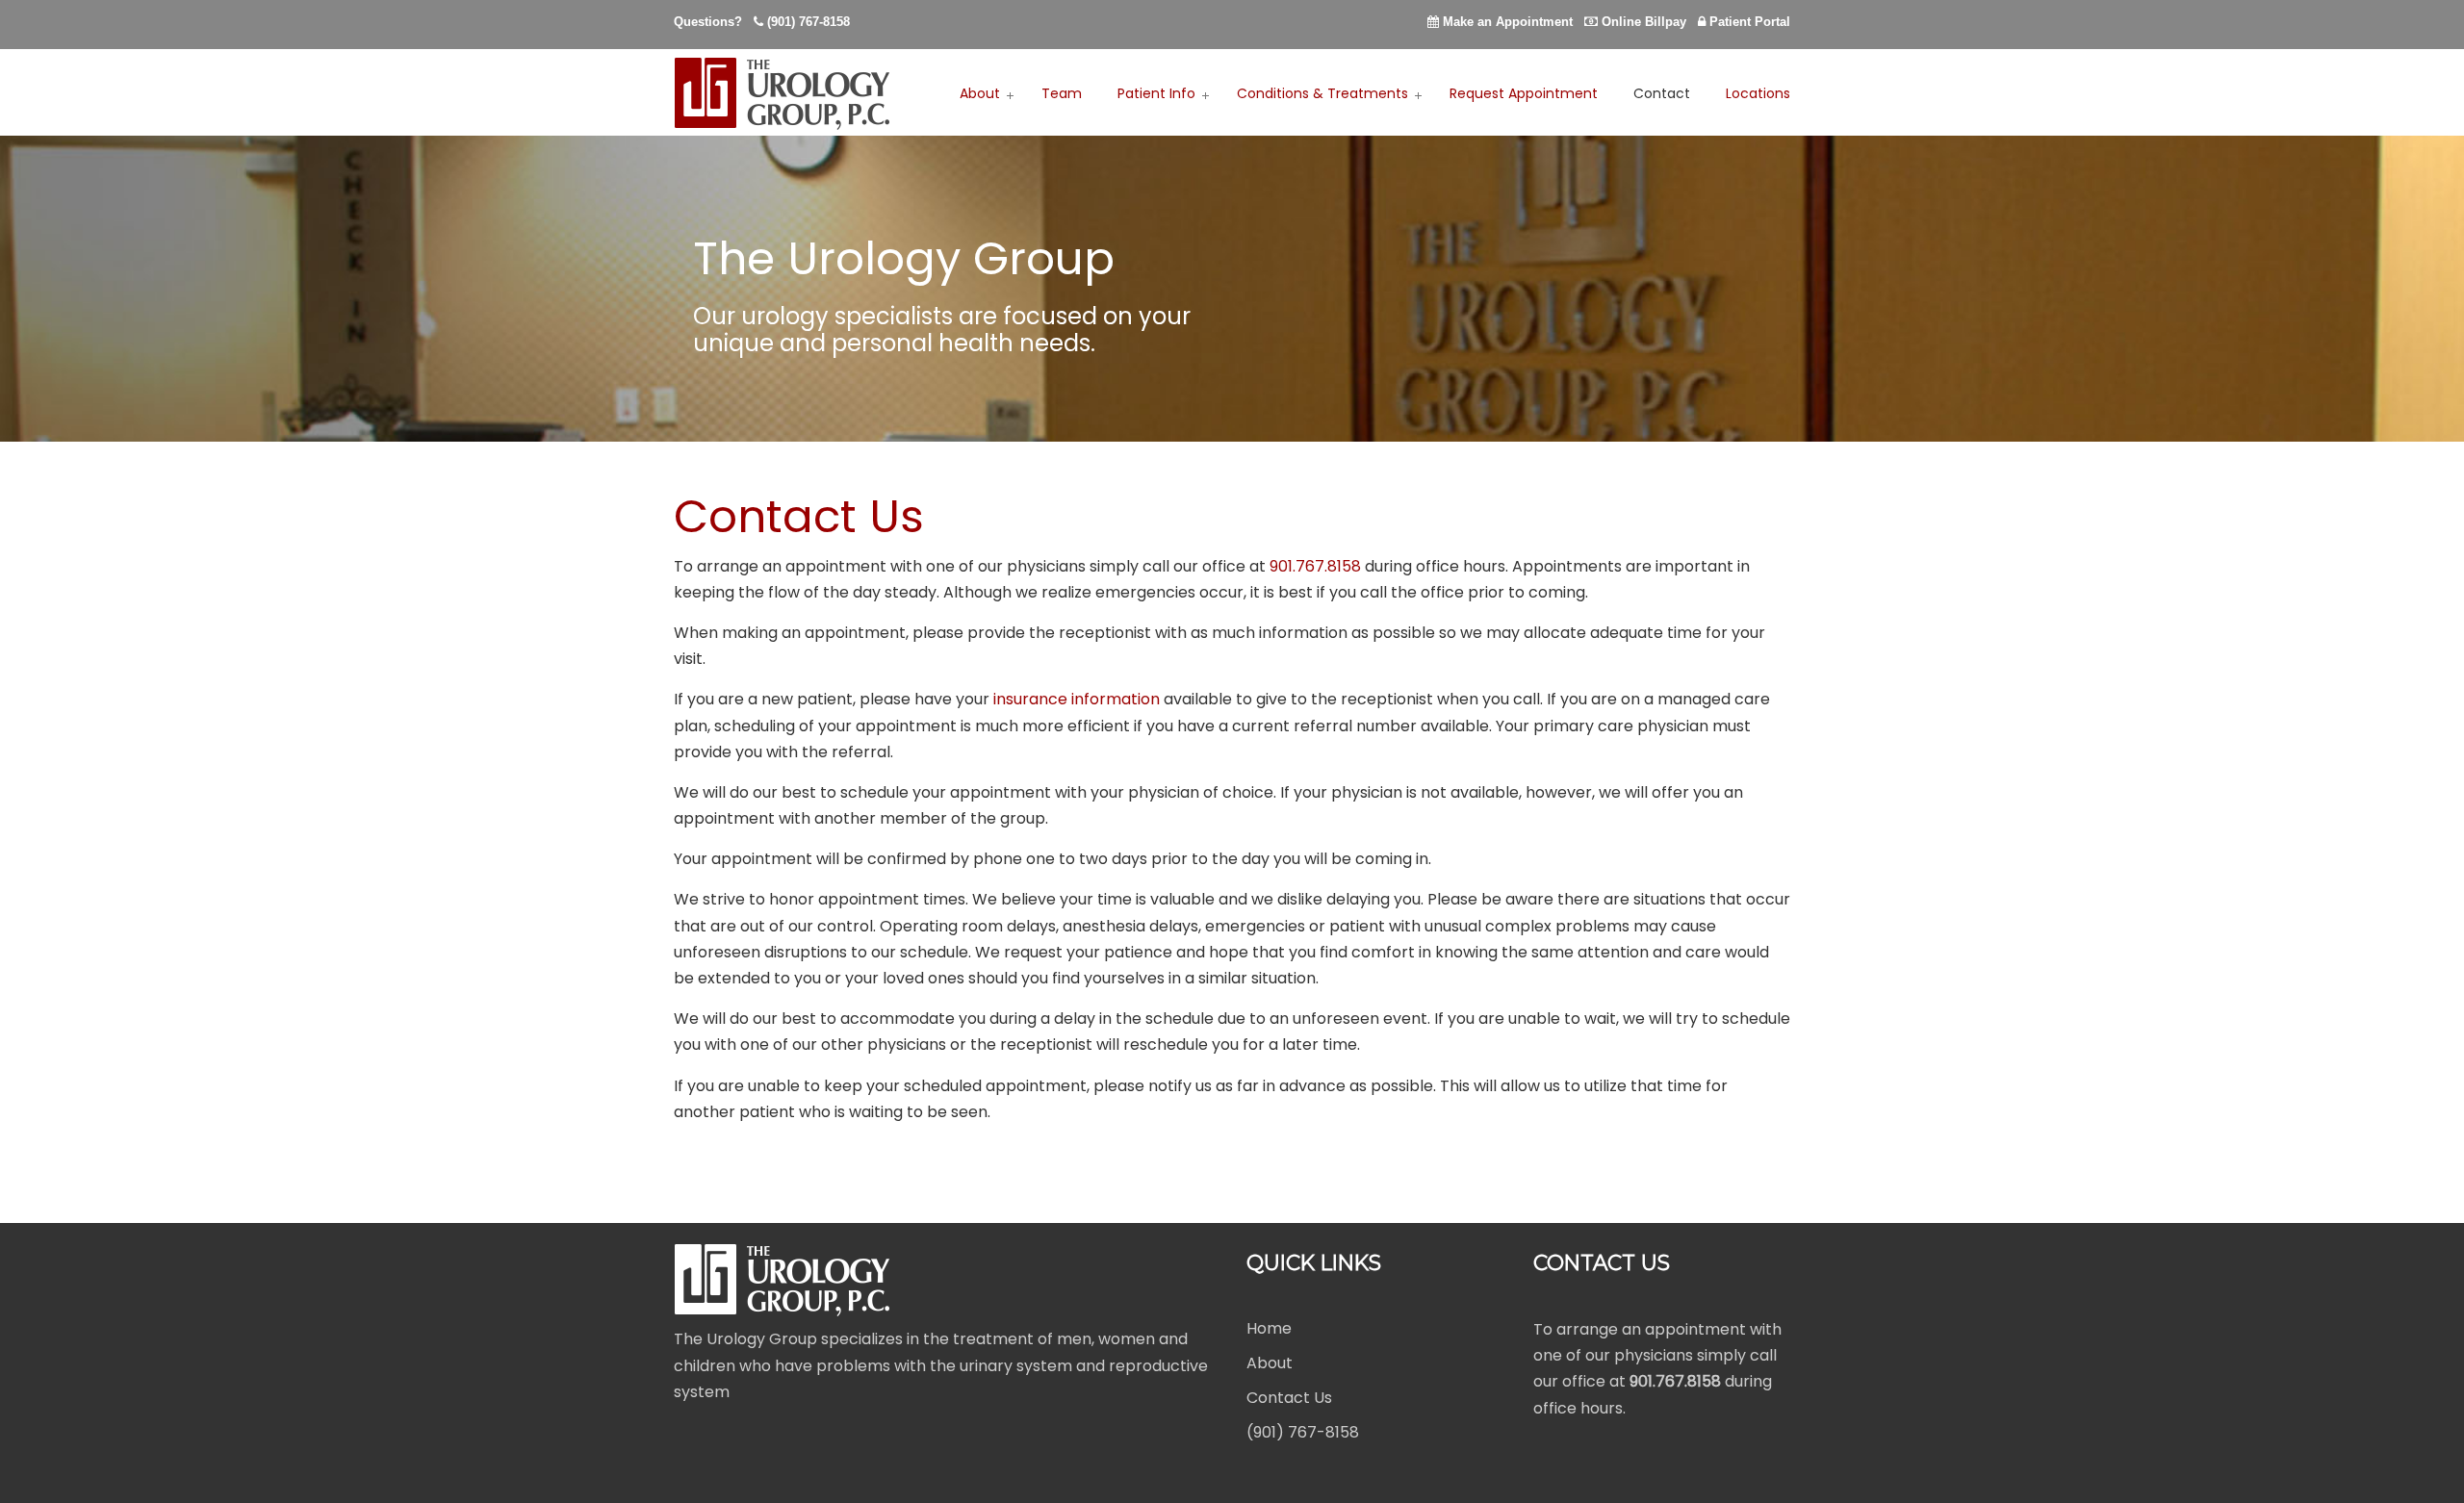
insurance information (1077, 699)
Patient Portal (1750, 22)
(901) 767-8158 (808, 22)
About (1270, 1363)
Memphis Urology (784, 93)
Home (1269, 1329)
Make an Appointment (1508, 22)
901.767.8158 (1315, 566)
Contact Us (1289, 1398)
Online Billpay (1644, 22)
